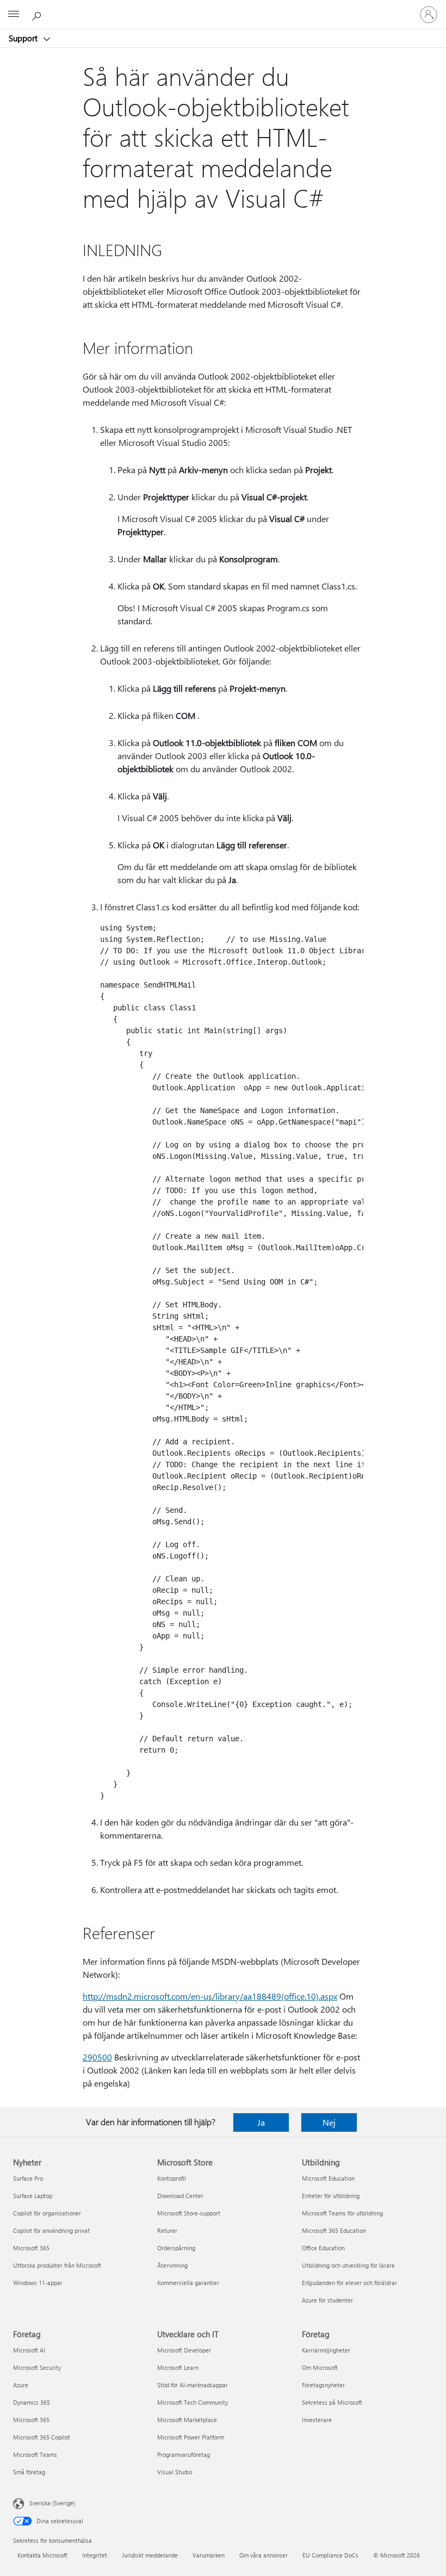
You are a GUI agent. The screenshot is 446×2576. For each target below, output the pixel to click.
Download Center (180, 2196)
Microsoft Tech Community (193, 2402)
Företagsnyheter (323, 2385)
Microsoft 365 (31, 2248)
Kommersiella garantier (188, 2283)
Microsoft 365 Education (334, 2230)
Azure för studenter (327, 2300)
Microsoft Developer (184, 2350)
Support (24, 38)
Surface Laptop (33, 2196)
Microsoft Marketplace (187, 2420)
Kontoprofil (172, 2178)
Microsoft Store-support (189, 2213)
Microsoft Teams (35, 2454)
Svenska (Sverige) (52, 2503)
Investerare (317, 2420)
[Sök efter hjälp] (38, 14)
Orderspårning (176, 2248)
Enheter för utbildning (331, 2196)
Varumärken (209, 2555)
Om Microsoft (320, 2367)
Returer (167, 2230)
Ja (261, 2122)
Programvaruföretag (184, 2454)
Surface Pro (28, 2178)
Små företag (29, 2472)
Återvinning (172, 2265)
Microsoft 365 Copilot (42, 2437)
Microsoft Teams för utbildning (342, 2213)
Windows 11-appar (38, 2283)
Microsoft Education (328, 2178)
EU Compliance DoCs (330, 2555)
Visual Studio (175, 2472)
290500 (97, 2057)
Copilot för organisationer (47, 2213)
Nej (329, 2122)
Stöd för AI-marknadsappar (193, 2385)
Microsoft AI (29, 2350)
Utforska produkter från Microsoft (57, 2265)
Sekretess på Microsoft (332, 2402)
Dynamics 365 (32, 2402)
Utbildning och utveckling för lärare (348, 2265)
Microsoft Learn (178, 2367)
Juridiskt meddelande (150, 2555)
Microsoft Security (37, 2367)
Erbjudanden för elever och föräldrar (349, 2283)
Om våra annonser (264, 2555)
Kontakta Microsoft (42, 2555)
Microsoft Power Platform (191, 2437)
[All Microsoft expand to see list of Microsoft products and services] (14, 15)
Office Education (323, 2248)
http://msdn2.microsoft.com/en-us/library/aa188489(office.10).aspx (210, 1996)
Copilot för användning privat (51, 2230)
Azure (21, 2385)
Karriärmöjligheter (326, 2350)
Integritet (95, 2555)
